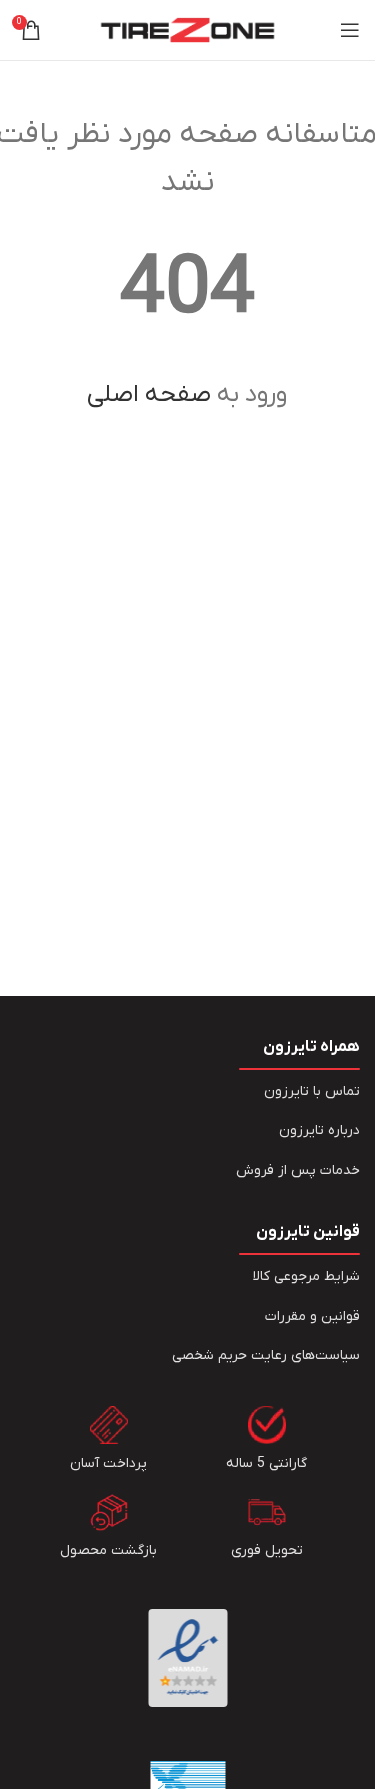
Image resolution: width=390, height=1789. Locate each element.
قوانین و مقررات (312, 1316)
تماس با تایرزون (312, 1091)
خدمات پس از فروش (298, 1170)
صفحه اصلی (149, 394)
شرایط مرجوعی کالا (306, 1276)
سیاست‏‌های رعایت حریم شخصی (266, 1355)
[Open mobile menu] (350, 30)
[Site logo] (187, 29)
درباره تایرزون (319, 1130)
